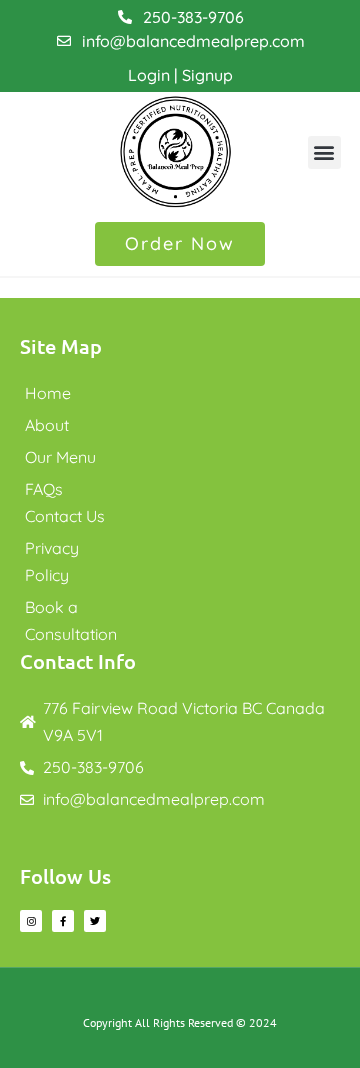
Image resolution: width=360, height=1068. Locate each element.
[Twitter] (95, 921)
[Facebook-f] (63, 921)
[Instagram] (31, 921)
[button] (324, 152)
